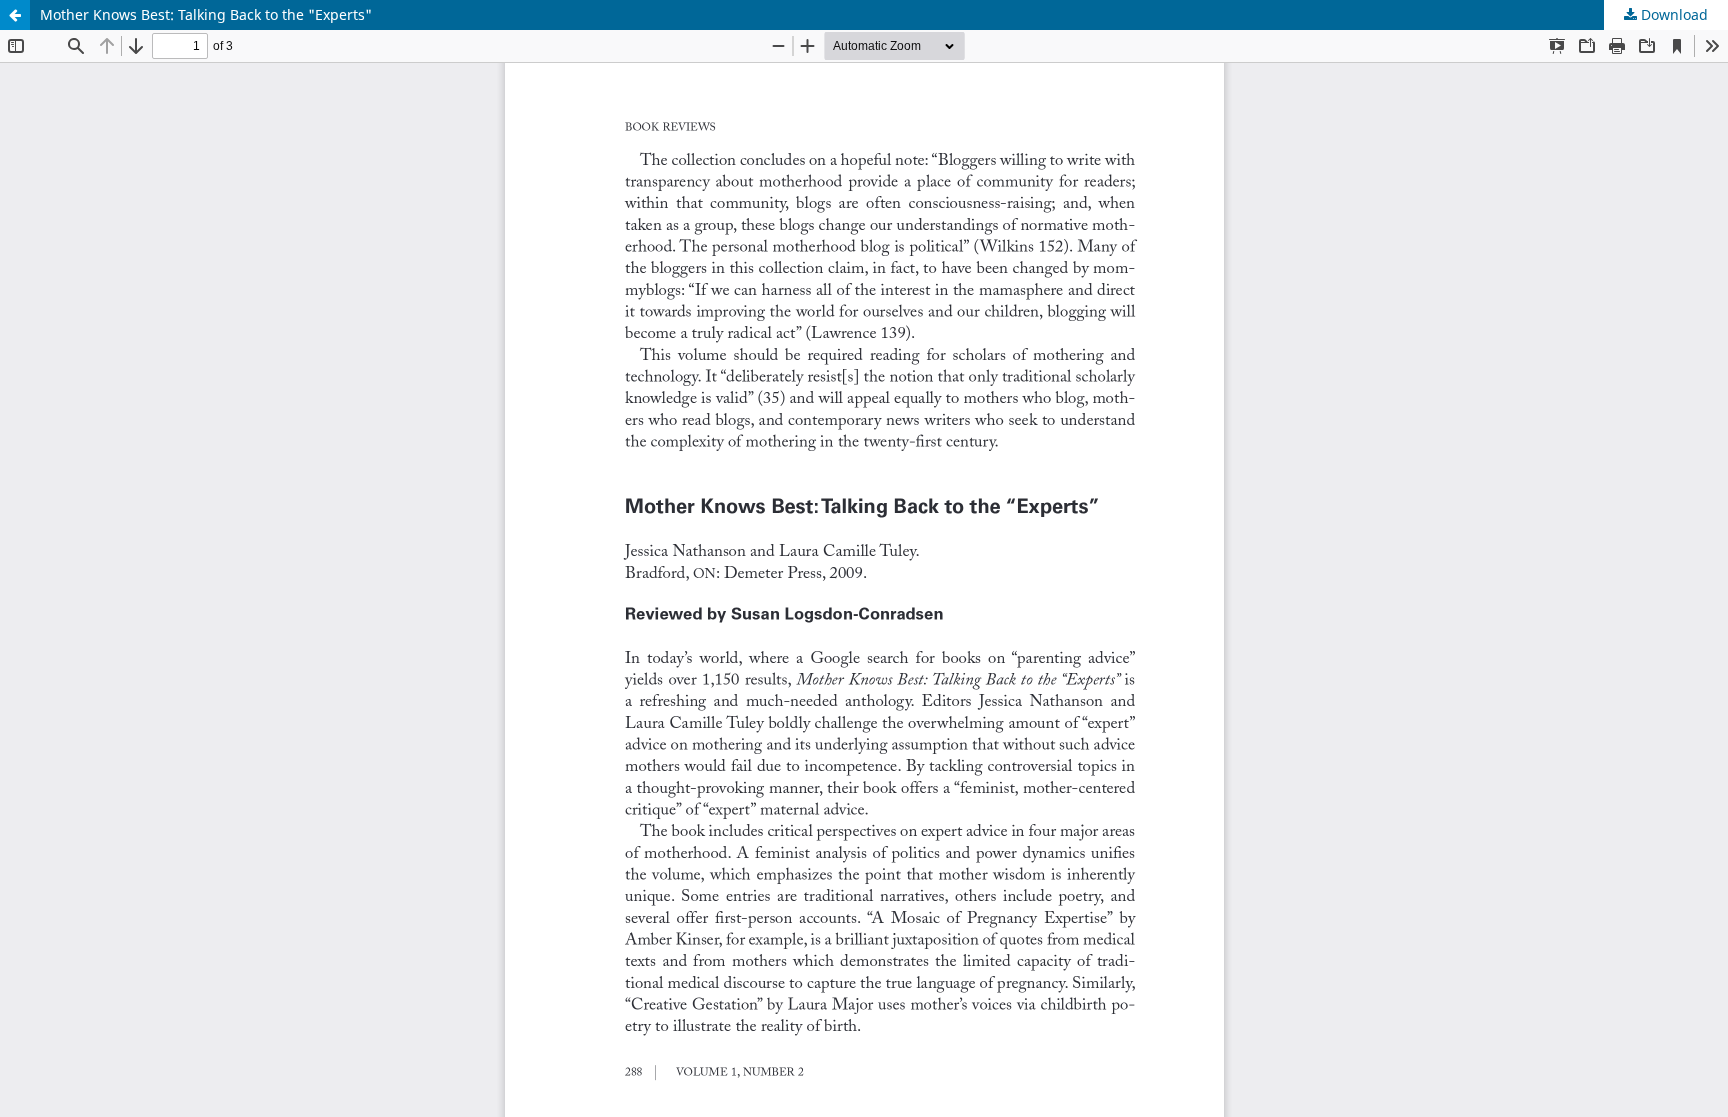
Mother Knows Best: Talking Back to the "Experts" (206, 14)
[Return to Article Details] (15, 15)
